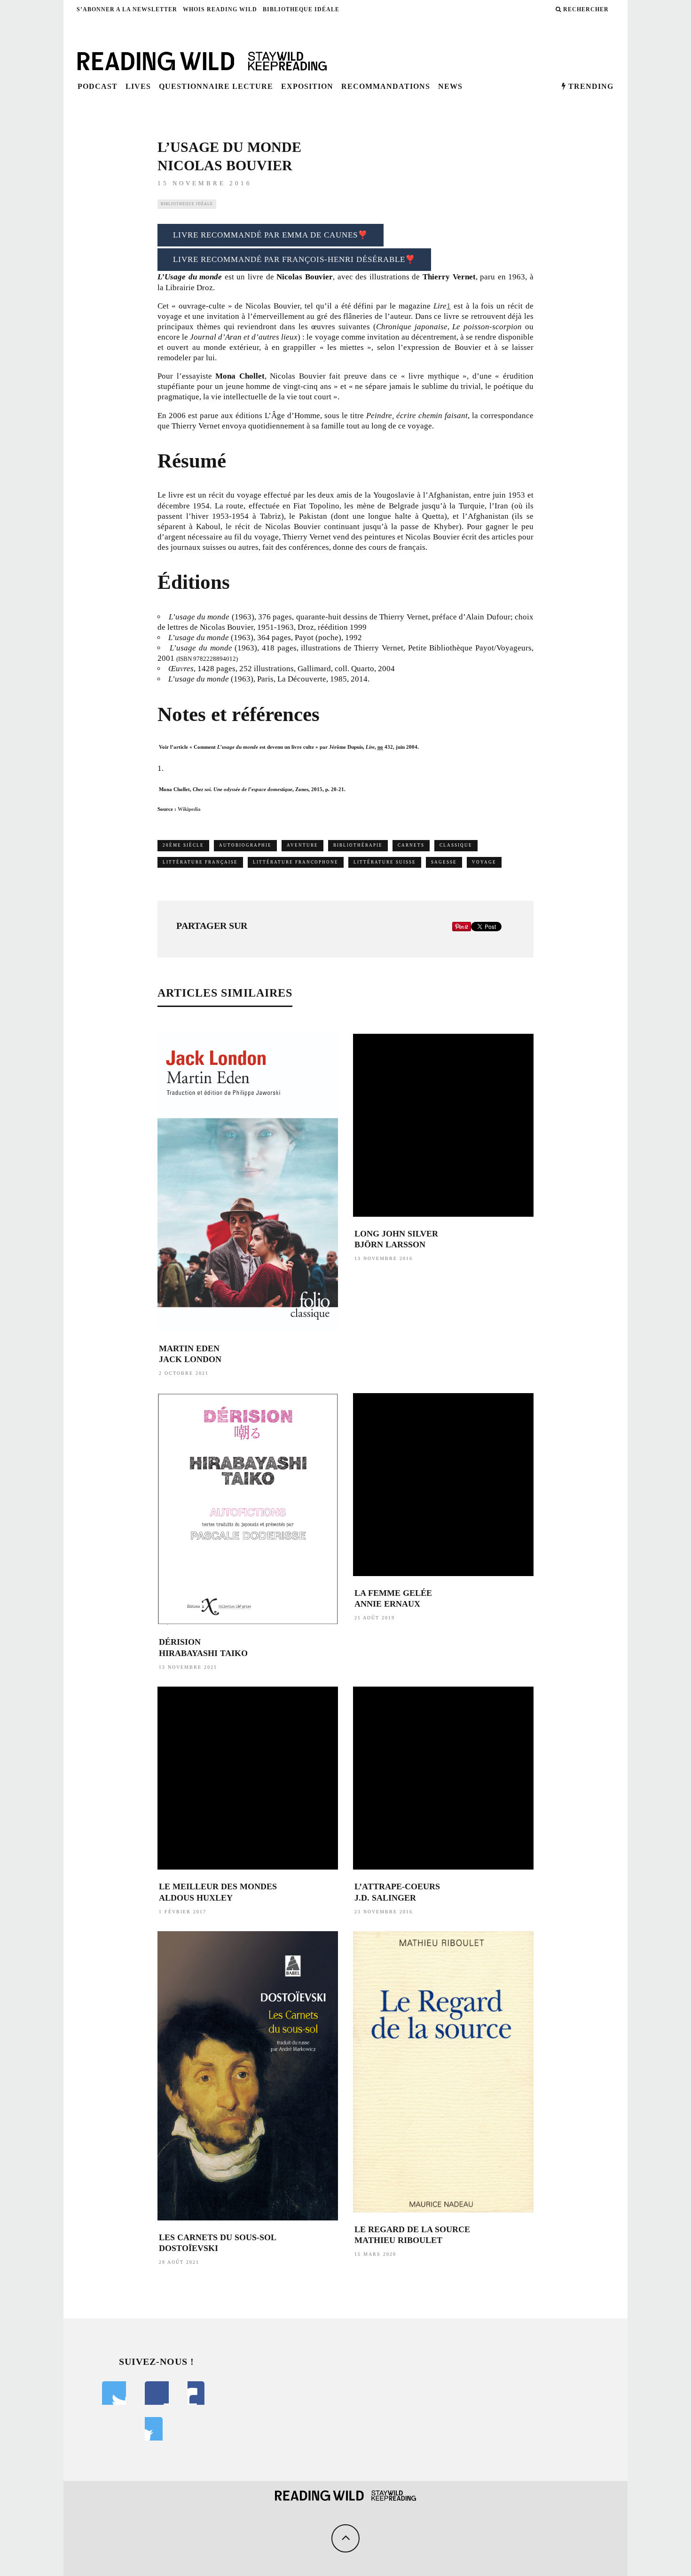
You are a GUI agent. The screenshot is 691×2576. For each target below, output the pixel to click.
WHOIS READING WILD (220, 9)
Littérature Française (200, 862)
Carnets (411, 845)
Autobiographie (245, 845)
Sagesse (444, 862)
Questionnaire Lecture (216, 86)
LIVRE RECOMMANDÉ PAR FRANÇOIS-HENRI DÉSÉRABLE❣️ (294, 259)
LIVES (138, 86)
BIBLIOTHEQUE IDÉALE (301, 9)
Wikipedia (189, 809)
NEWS (450, 86)
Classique (456, 845)
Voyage (484, 862)
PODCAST (98, 86)
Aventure (302, 845)
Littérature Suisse (385, 862)
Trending (590, 86)
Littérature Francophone (296, 862)
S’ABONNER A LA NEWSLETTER (127, 9)
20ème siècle (183, 845)
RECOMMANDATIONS (386, 86)
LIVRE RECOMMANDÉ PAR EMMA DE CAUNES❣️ (271, 235)
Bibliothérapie (358, 845)
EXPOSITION (307, 86)
